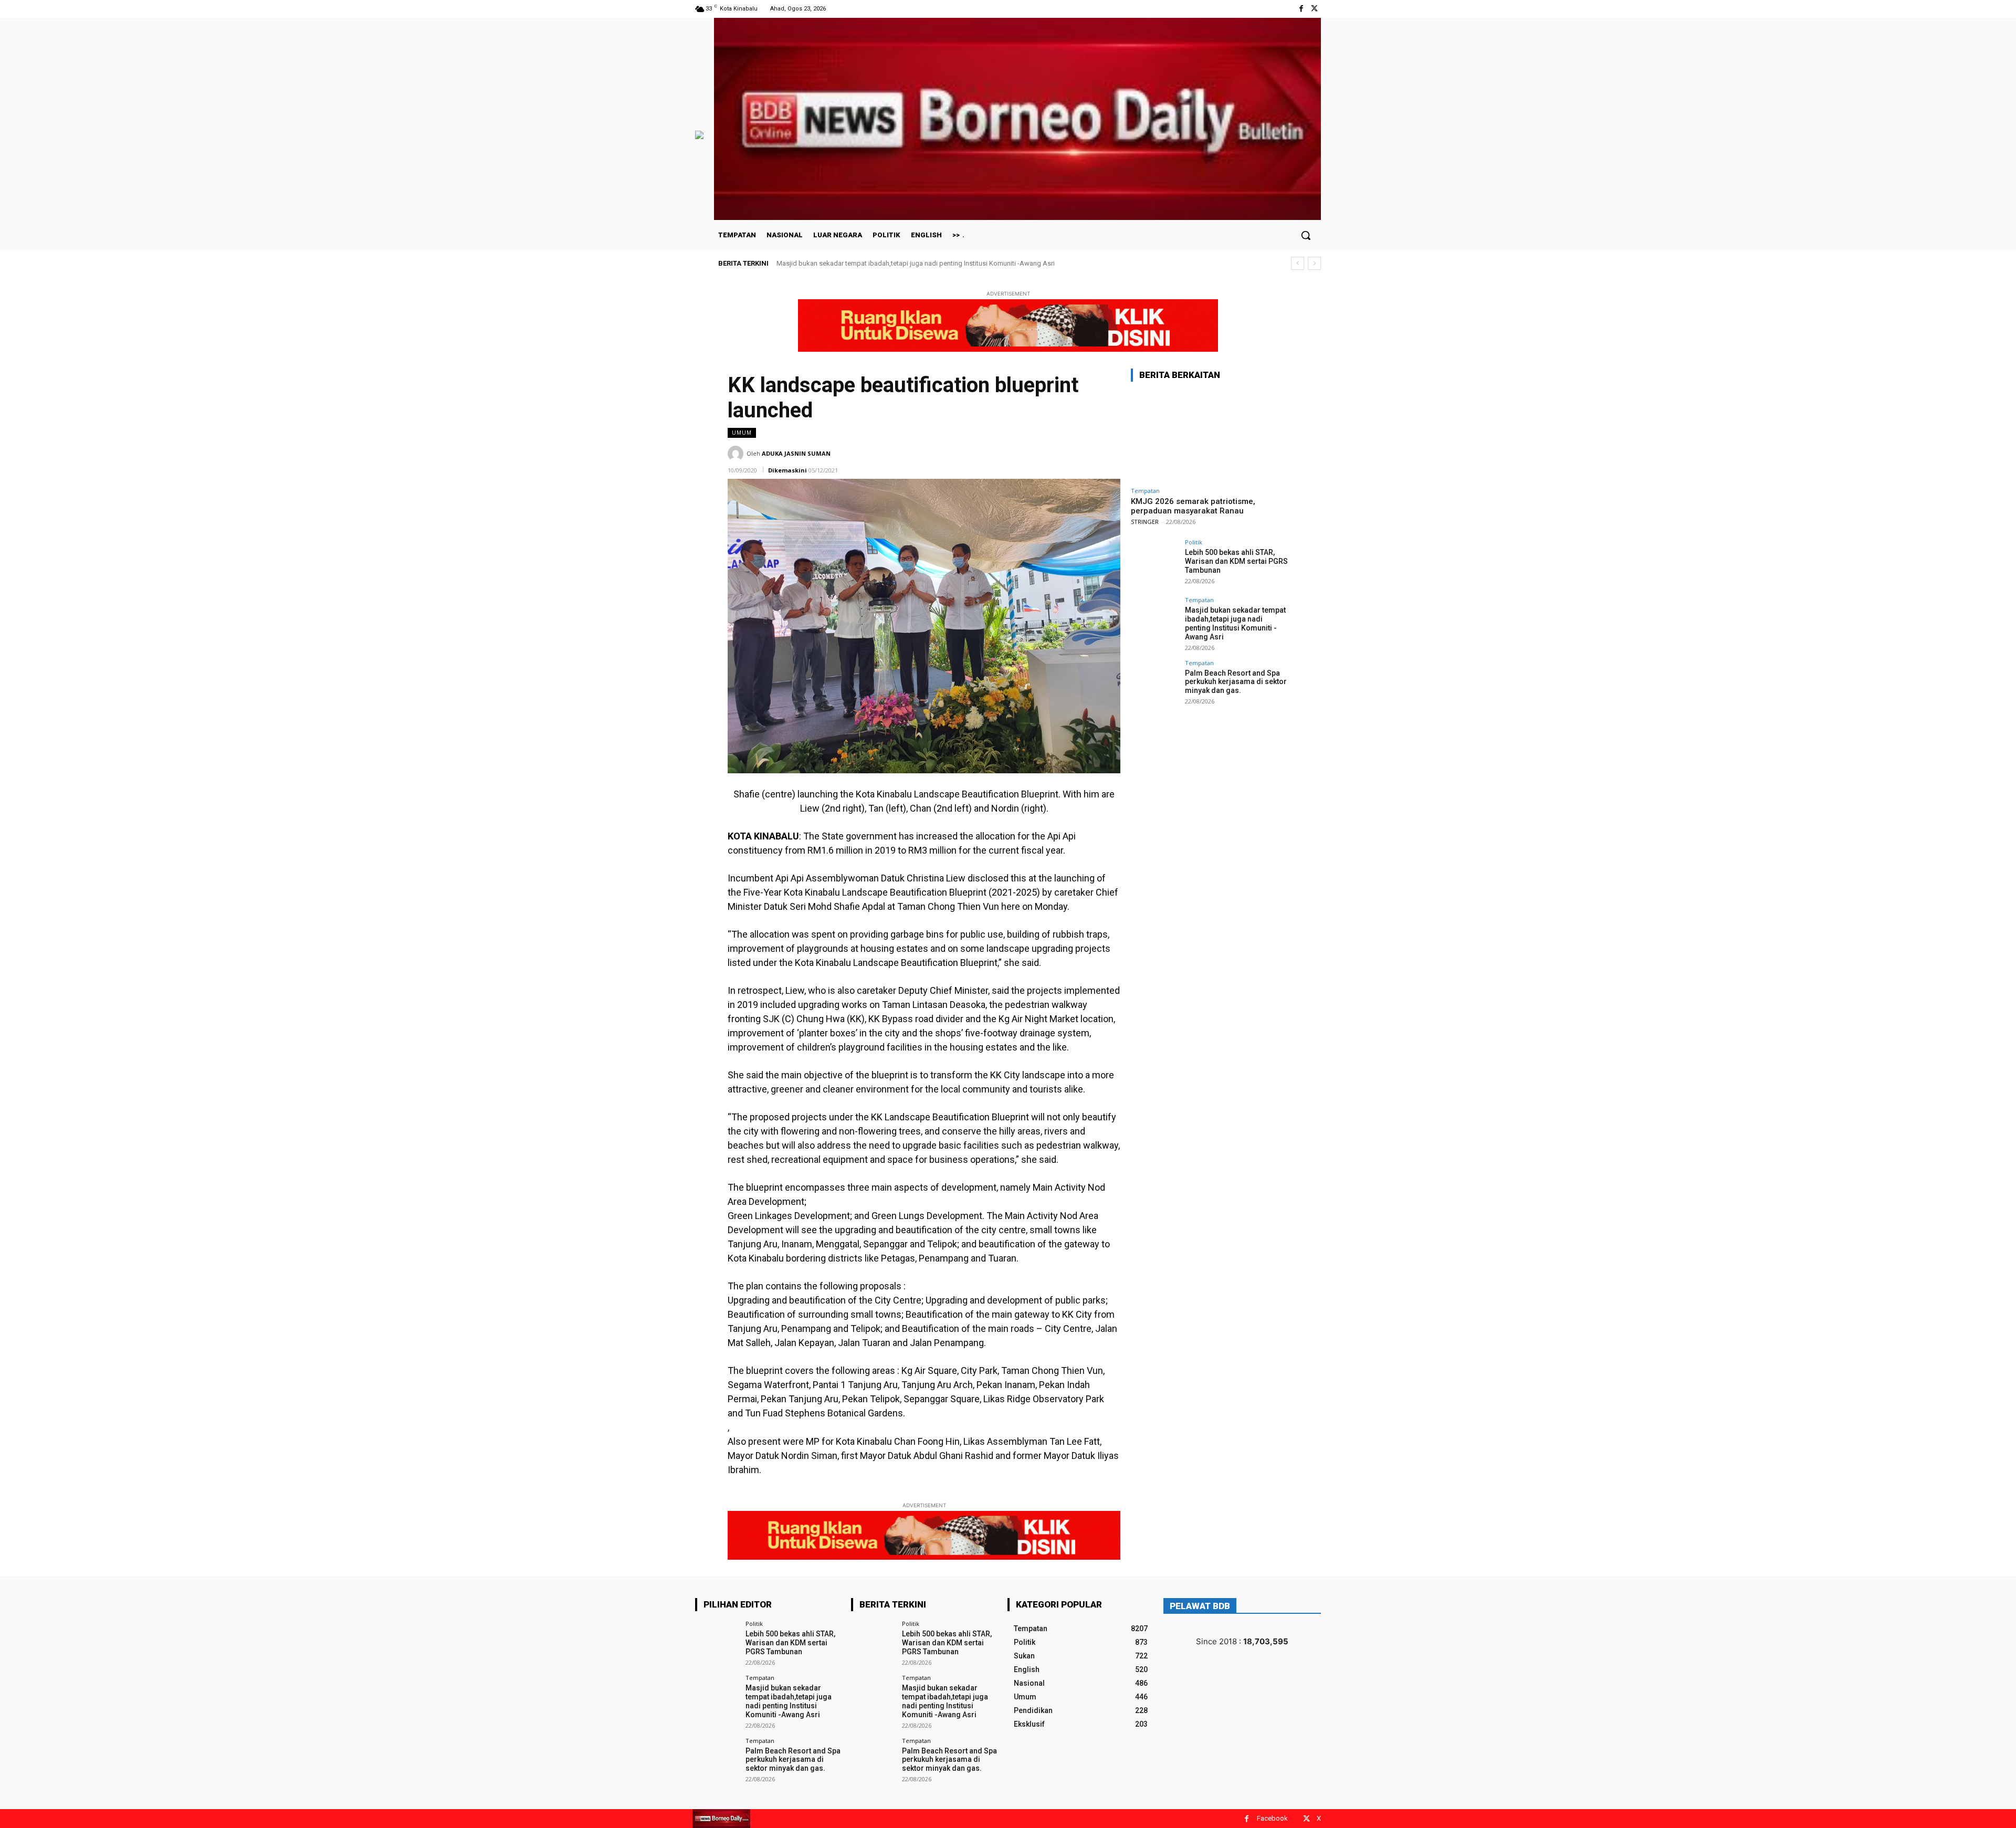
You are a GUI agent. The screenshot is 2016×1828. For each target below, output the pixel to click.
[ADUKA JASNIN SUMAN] (737, 454)
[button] (1306, 235)
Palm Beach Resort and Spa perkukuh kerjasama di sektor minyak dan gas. (889, 263)
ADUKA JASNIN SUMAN (796, 453)
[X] (1314, 9)
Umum (742, 433)
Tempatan (1145, 491)
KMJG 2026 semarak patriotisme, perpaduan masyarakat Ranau (1193, 506)
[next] (1314, 263)
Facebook (1272, 1818)
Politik (1194, 542)
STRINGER (1145, 522)
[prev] (1298, 263)
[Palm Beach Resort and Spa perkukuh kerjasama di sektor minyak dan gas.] (1154, 684)
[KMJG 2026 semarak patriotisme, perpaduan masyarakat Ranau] (1210, 436)
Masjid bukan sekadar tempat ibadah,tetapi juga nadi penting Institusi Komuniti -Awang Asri (1235, 623)
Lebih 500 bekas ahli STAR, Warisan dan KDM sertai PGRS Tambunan (1236, 561)
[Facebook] (1301, 9)
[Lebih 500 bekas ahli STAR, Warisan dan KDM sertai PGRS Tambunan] (1154, 563)
